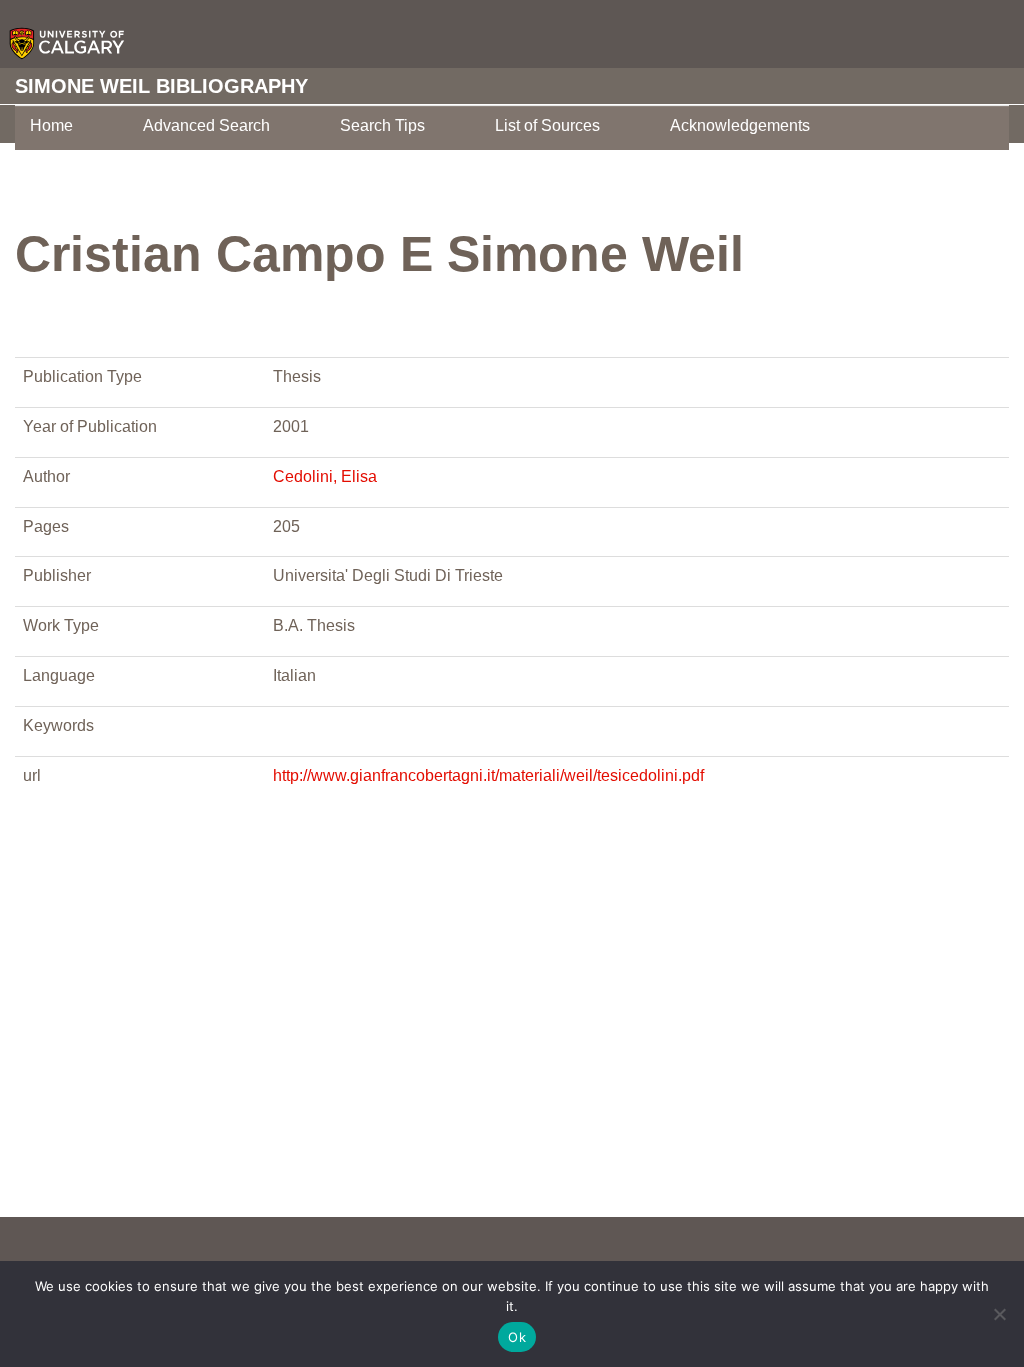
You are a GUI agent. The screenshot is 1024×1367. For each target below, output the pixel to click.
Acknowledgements (740, 125)
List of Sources (547, 125)
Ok (517, 1337)
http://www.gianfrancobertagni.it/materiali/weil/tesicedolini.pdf (488, 775)
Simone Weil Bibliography (161, 86)
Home (51, 125)
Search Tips (382, 125)
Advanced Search (206, 125)
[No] (999, 1314)
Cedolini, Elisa (325, 476)
